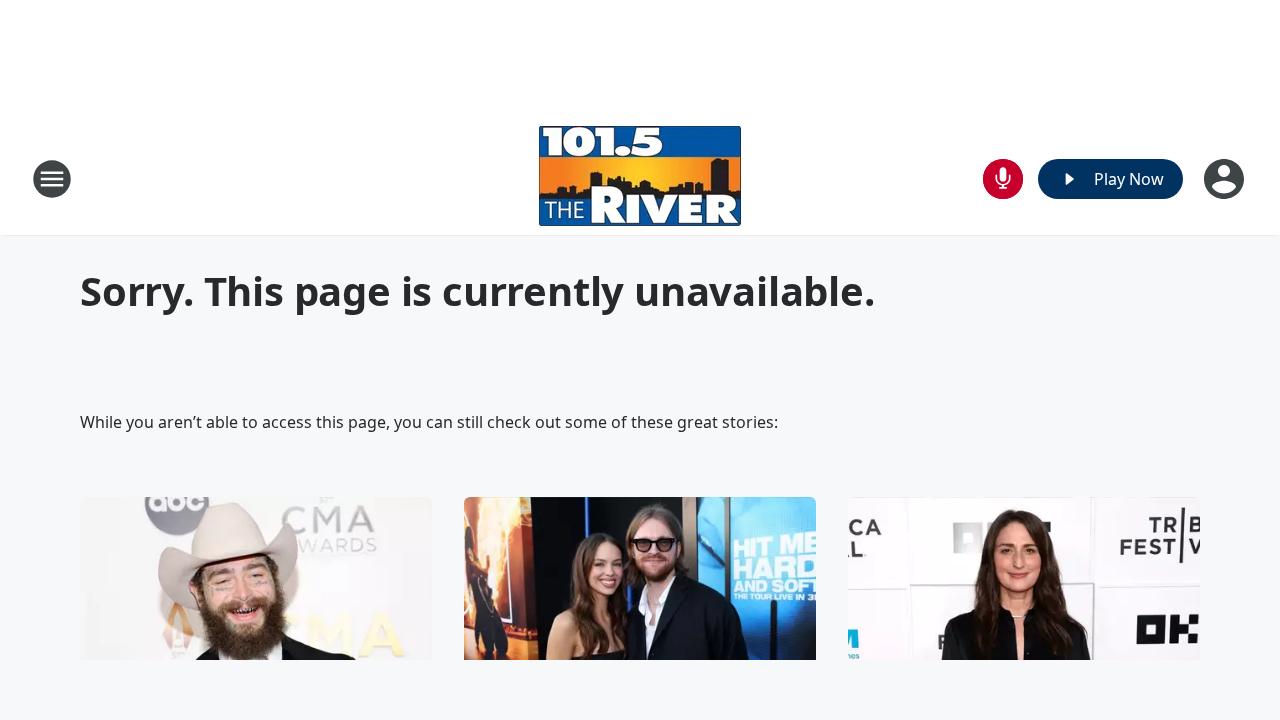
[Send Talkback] (1003, 179)
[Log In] (1226, 179)
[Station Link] (640, 178)
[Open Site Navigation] (52, 179)
